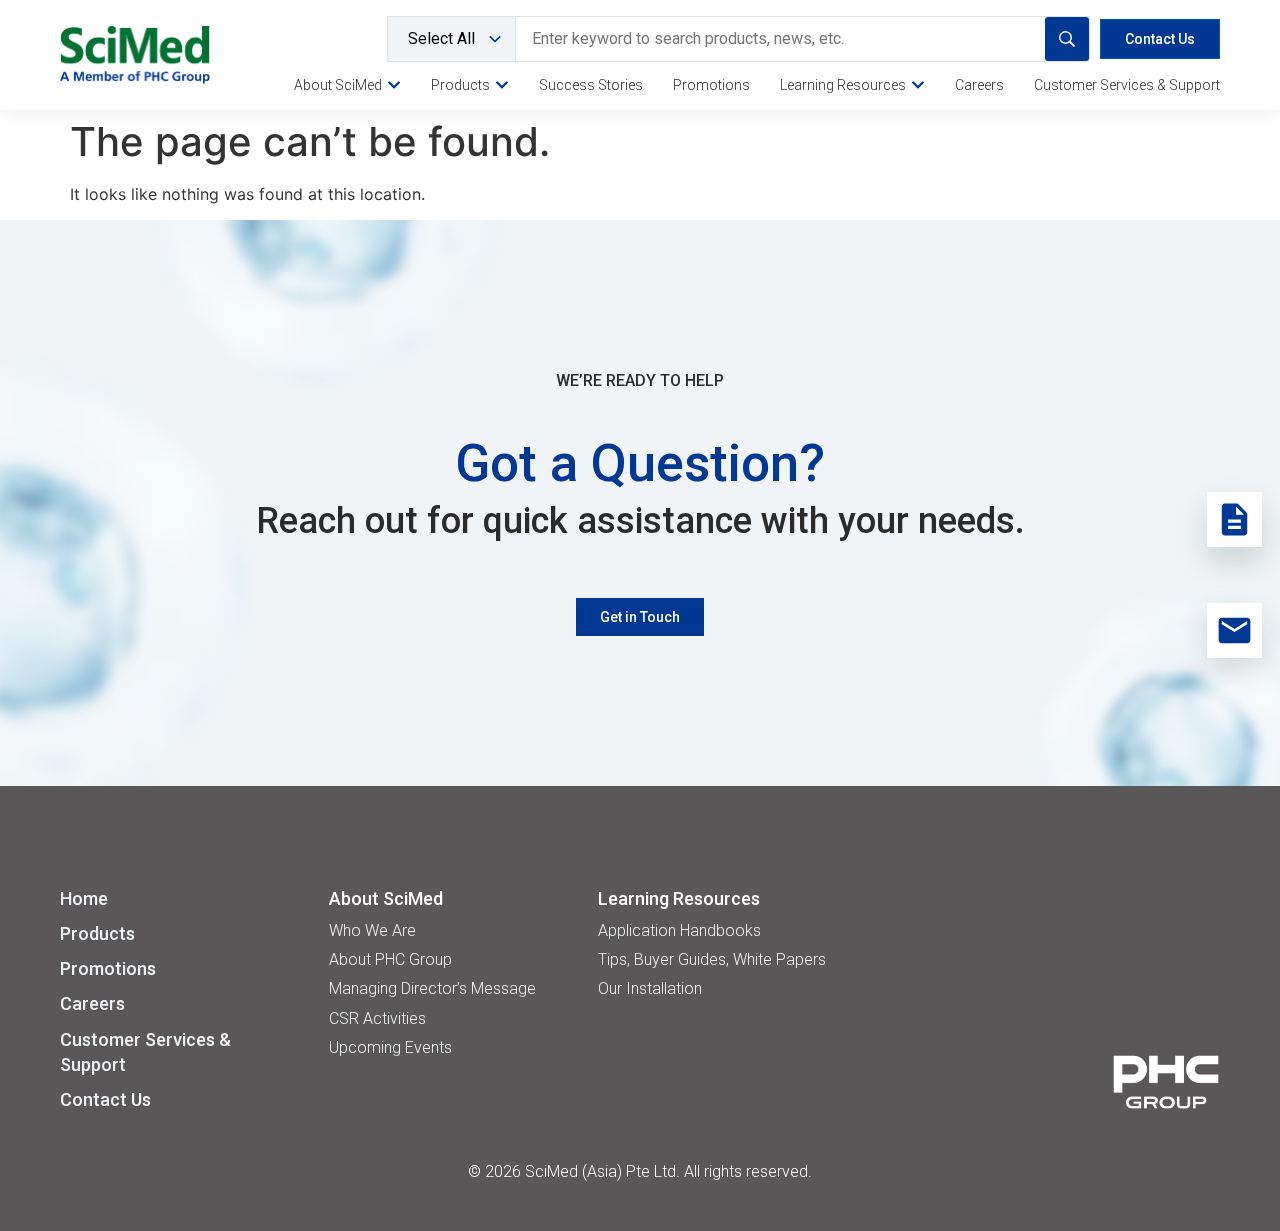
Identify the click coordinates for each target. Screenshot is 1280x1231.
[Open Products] (502, 85)
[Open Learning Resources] (918, 85)
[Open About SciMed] (394, 85)
